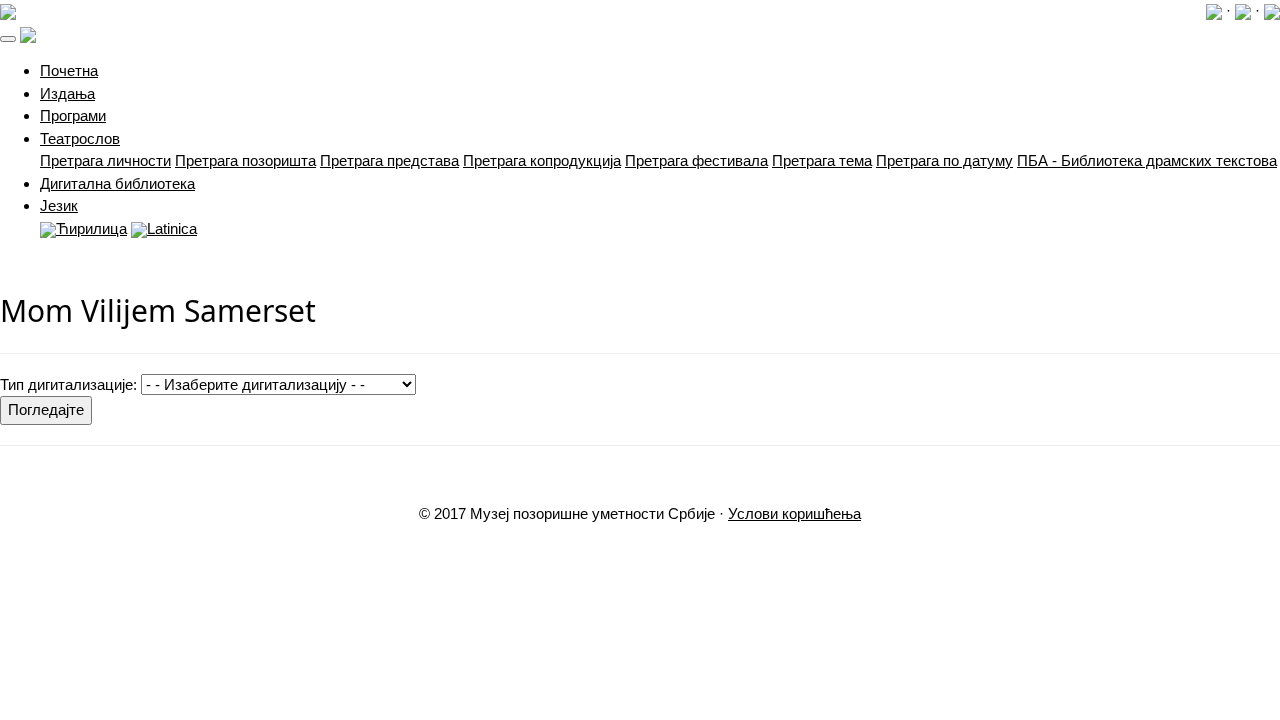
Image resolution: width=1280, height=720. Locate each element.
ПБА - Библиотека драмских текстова (1147, 160)
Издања (67, 93)
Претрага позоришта (245, 160)
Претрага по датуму (944, 160)
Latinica (172, 228)
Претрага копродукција (542, 160)
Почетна (69, 70)
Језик (59, 205)
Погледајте (46, 409)
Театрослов (80, 138)
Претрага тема (822, 160)
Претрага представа (389, 160)
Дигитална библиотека (117, 183)
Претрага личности (105, 160)
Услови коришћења (794, 513)
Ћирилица (91, 228)
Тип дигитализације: (68, 384)
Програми (73, 115)
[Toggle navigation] (8, 39)
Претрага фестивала (696, 160)
